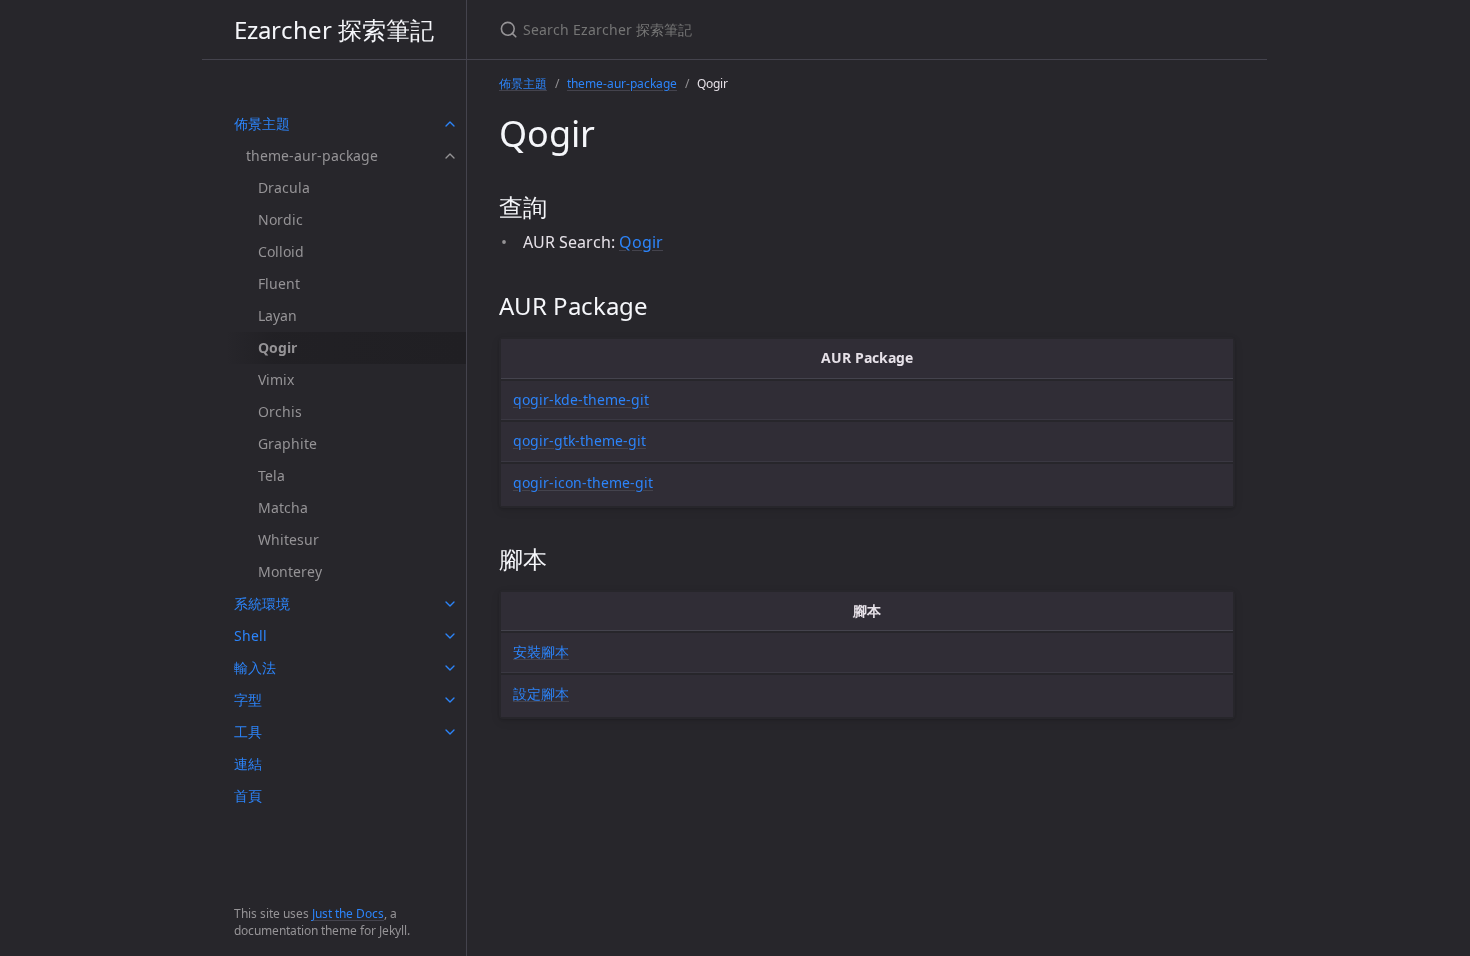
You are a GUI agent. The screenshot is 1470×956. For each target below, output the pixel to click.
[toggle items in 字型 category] (450, 700)
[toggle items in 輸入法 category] (450, 668)
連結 (248, 763)
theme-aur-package (312, 155)
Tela (271, 475)
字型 (248, 699)
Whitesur (288, 539)
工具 (248, 731)
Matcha (283, 507)
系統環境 (262, 603)
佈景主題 (262, 123)
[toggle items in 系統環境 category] (450, 604)
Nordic (280, 219)
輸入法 (255, 667)
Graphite (287, 443)
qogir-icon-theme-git (583, 482)
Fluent (279, 283)
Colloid (281, 251)
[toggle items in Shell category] (450, 636)
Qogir (641, 242)
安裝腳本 (541, 651)
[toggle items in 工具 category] (450, 732)
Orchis (280, 411)
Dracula (284, 187)
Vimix (276, 379)
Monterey (290, 571)
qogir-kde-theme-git (581, 399)
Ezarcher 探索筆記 (334, 29)
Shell (250, 635)
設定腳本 (541, 693)
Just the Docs (348, 913)
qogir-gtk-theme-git (579, 440)
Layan (277, 315)
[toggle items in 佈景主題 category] (450, 124)
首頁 (248, 795)
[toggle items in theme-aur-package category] (450, 156)
